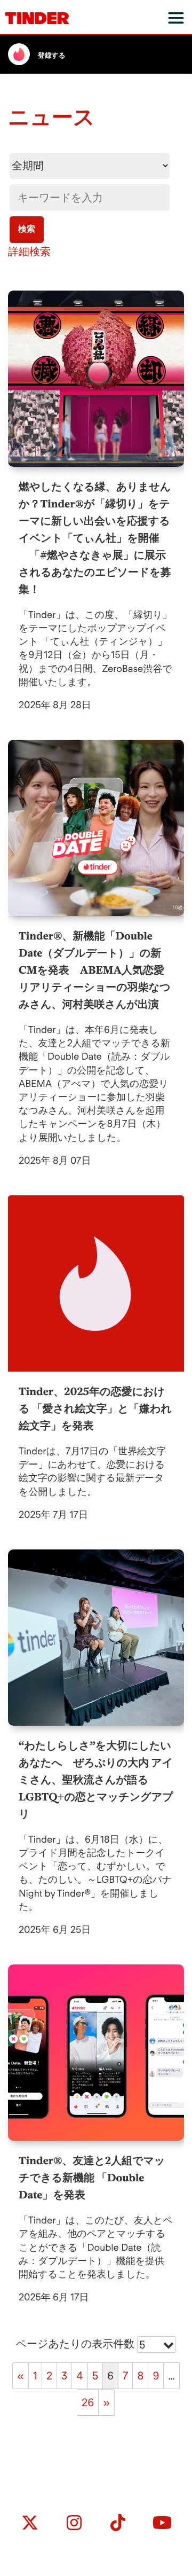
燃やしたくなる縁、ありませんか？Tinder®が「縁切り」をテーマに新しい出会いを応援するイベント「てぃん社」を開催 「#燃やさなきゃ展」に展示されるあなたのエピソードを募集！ (95, 538)
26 (88, 2402)
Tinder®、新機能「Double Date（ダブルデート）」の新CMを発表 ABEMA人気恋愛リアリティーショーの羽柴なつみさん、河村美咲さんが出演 (95, 970)
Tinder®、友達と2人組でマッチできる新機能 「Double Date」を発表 (92, 2178)
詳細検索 (29, 252)
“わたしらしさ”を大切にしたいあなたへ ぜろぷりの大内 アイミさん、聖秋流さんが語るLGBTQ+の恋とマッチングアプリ (96, 1780)
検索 (27, 229)
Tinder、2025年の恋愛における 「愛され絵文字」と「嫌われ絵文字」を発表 (95, 1408)
